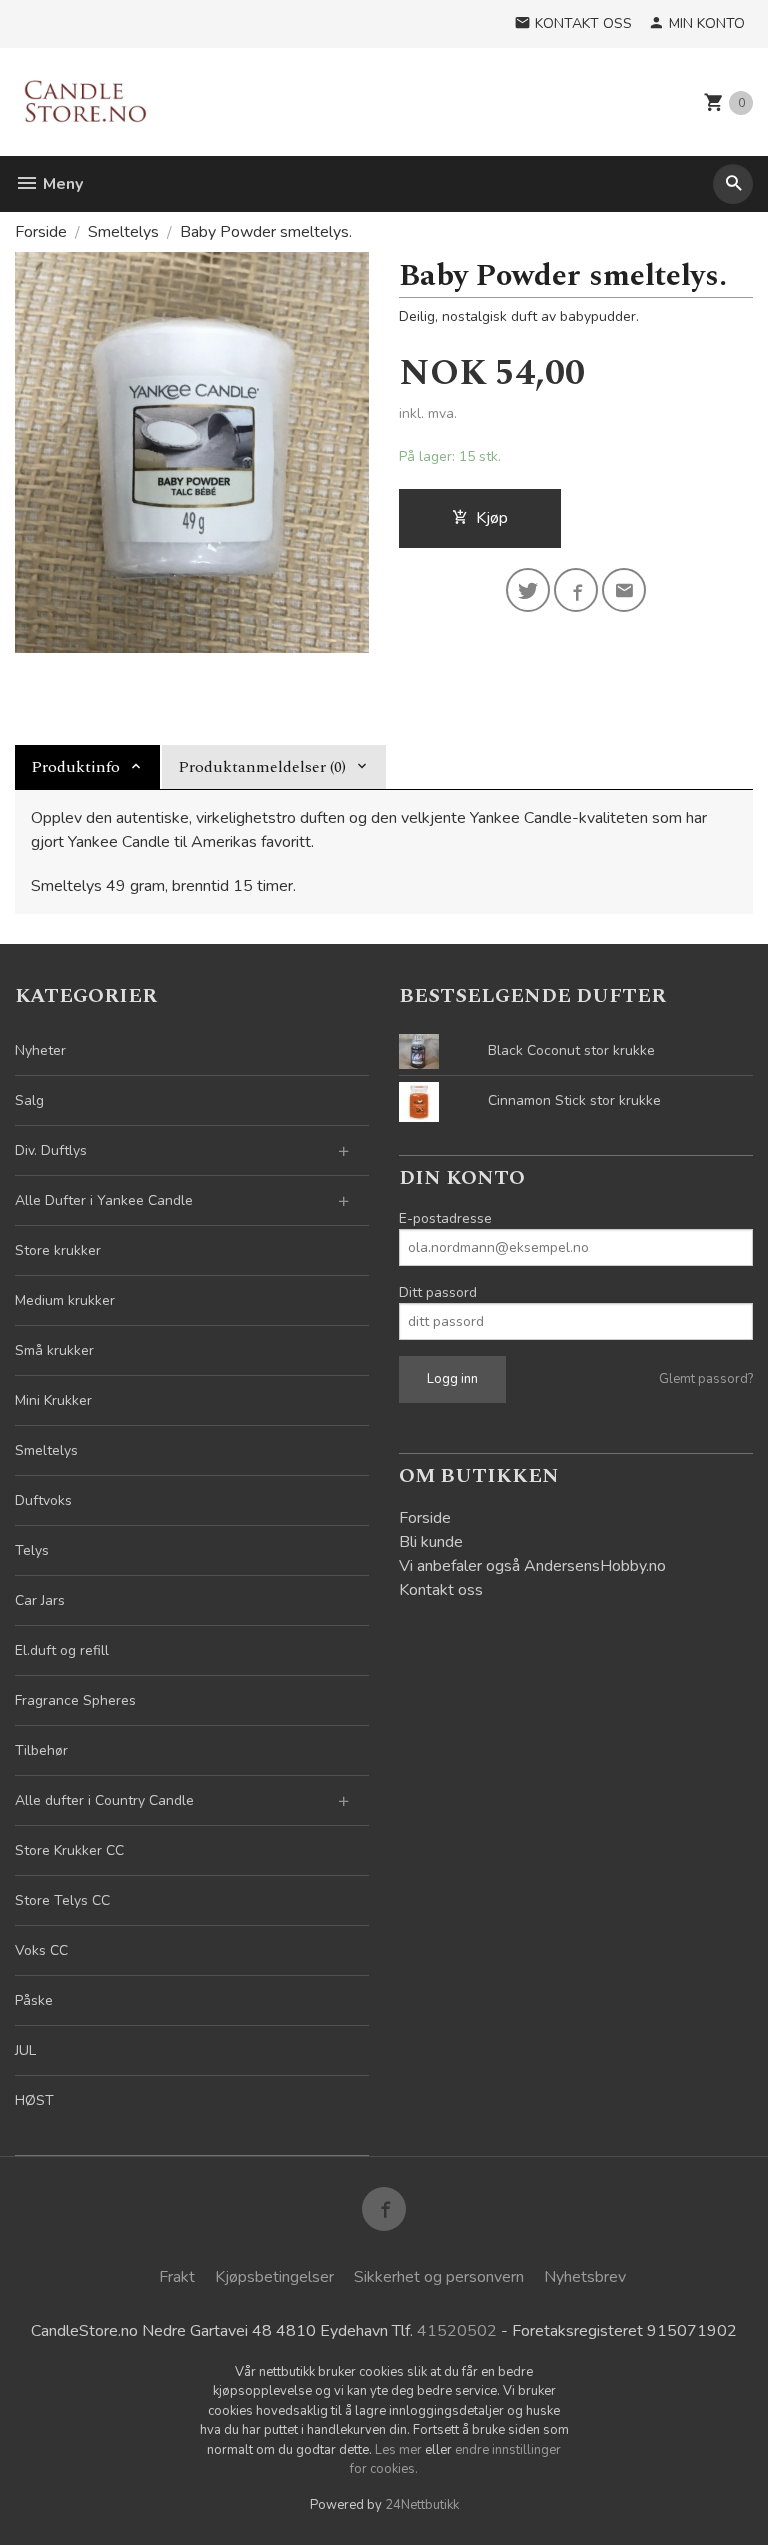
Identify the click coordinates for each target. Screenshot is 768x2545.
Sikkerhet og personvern (439, 2277)
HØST (34, 2100)
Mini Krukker (53, 1400)
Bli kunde (431, 1542)
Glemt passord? (706, 1379)
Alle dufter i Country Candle (104, 1800)
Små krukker (54, 1350)
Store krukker (58, 1250)
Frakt (177, 2277)
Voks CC (41, 1950)
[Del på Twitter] (528, 590)
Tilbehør (41, 1750)
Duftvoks (43, 1500)
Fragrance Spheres (75, 1700)
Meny (61, 184)
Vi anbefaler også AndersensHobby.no (532, 1566)
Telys (32, 1550)
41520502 (457, 2331)
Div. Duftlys (51, 1150)
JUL (25, 2050)
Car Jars (40, 1600)
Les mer (400, 2450)
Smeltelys (46, 1450)
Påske (34, 2000)
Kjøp (492, 518)
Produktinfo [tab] (75, 767)
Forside (41, 232)
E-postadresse (445, 1218)
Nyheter (40, 1050)
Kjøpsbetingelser (274, 2277)
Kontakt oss (441, 1590)
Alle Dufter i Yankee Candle (104, 1200)
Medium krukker (65, 1300)
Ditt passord (438, 1292)
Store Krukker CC (69, 1850)
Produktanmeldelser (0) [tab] (262, 767)
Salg (29, 1100)
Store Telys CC (62, 1900)
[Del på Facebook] (576, 590)
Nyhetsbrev (585, 2277)
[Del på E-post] (624, 590)
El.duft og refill (62, 1650)
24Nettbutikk (422, 2505)
